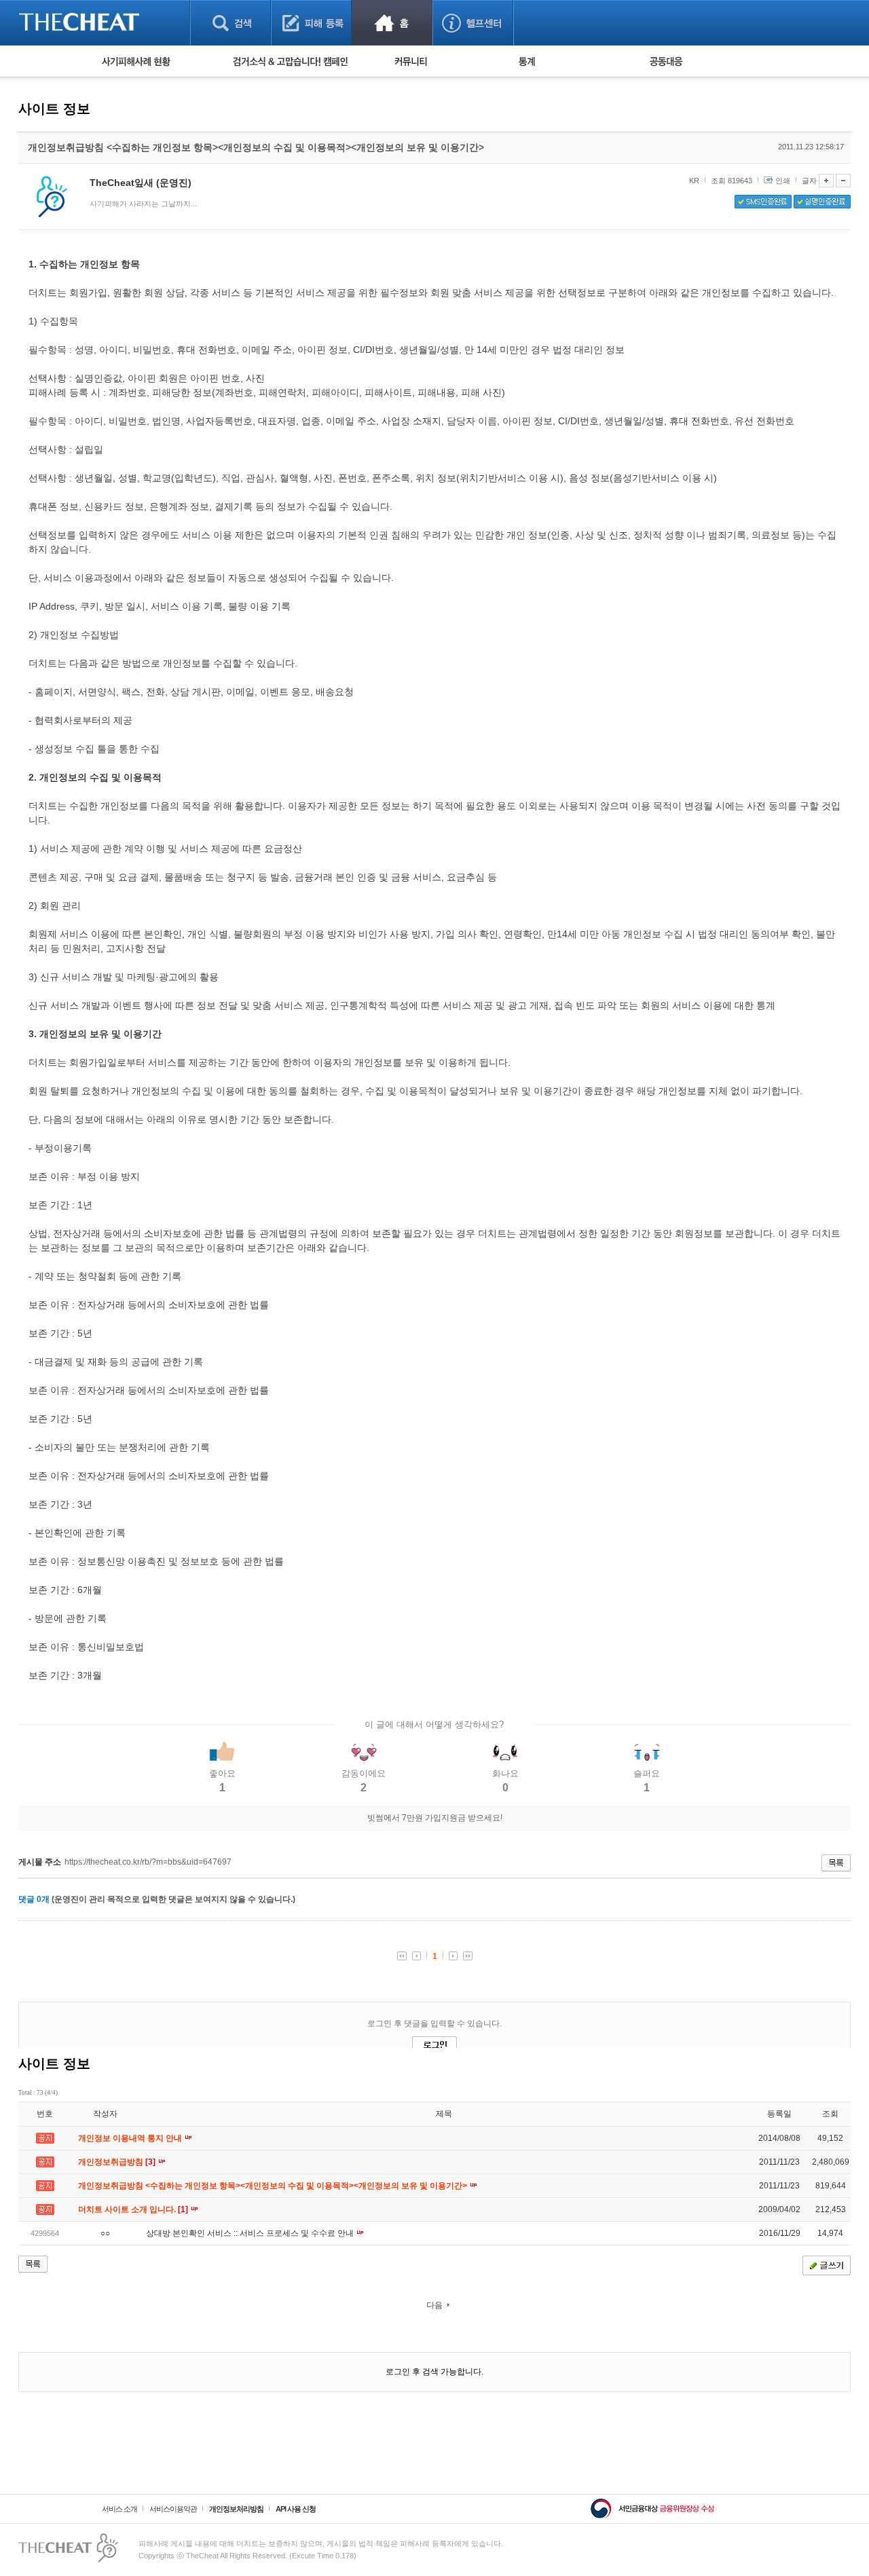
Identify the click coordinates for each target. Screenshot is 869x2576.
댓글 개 (34, 1899)
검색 (230, 23)
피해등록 (311, 23)
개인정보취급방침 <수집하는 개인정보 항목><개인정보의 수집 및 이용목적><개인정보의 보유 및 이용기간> (274, 2186)
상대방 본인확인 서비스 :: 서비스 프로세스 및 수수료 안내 (251, 2233)
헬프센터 (473, 23)
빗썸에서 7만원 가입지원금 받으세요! (435, 1818)
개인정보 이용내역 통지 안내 (131, 2138)
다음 (434, 2305)
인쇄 (783, 181)
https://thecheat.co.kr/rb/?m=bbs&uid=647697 (148, 1862)
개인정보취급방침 (118, 2162)
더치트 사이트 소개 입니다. (134, 2209)
